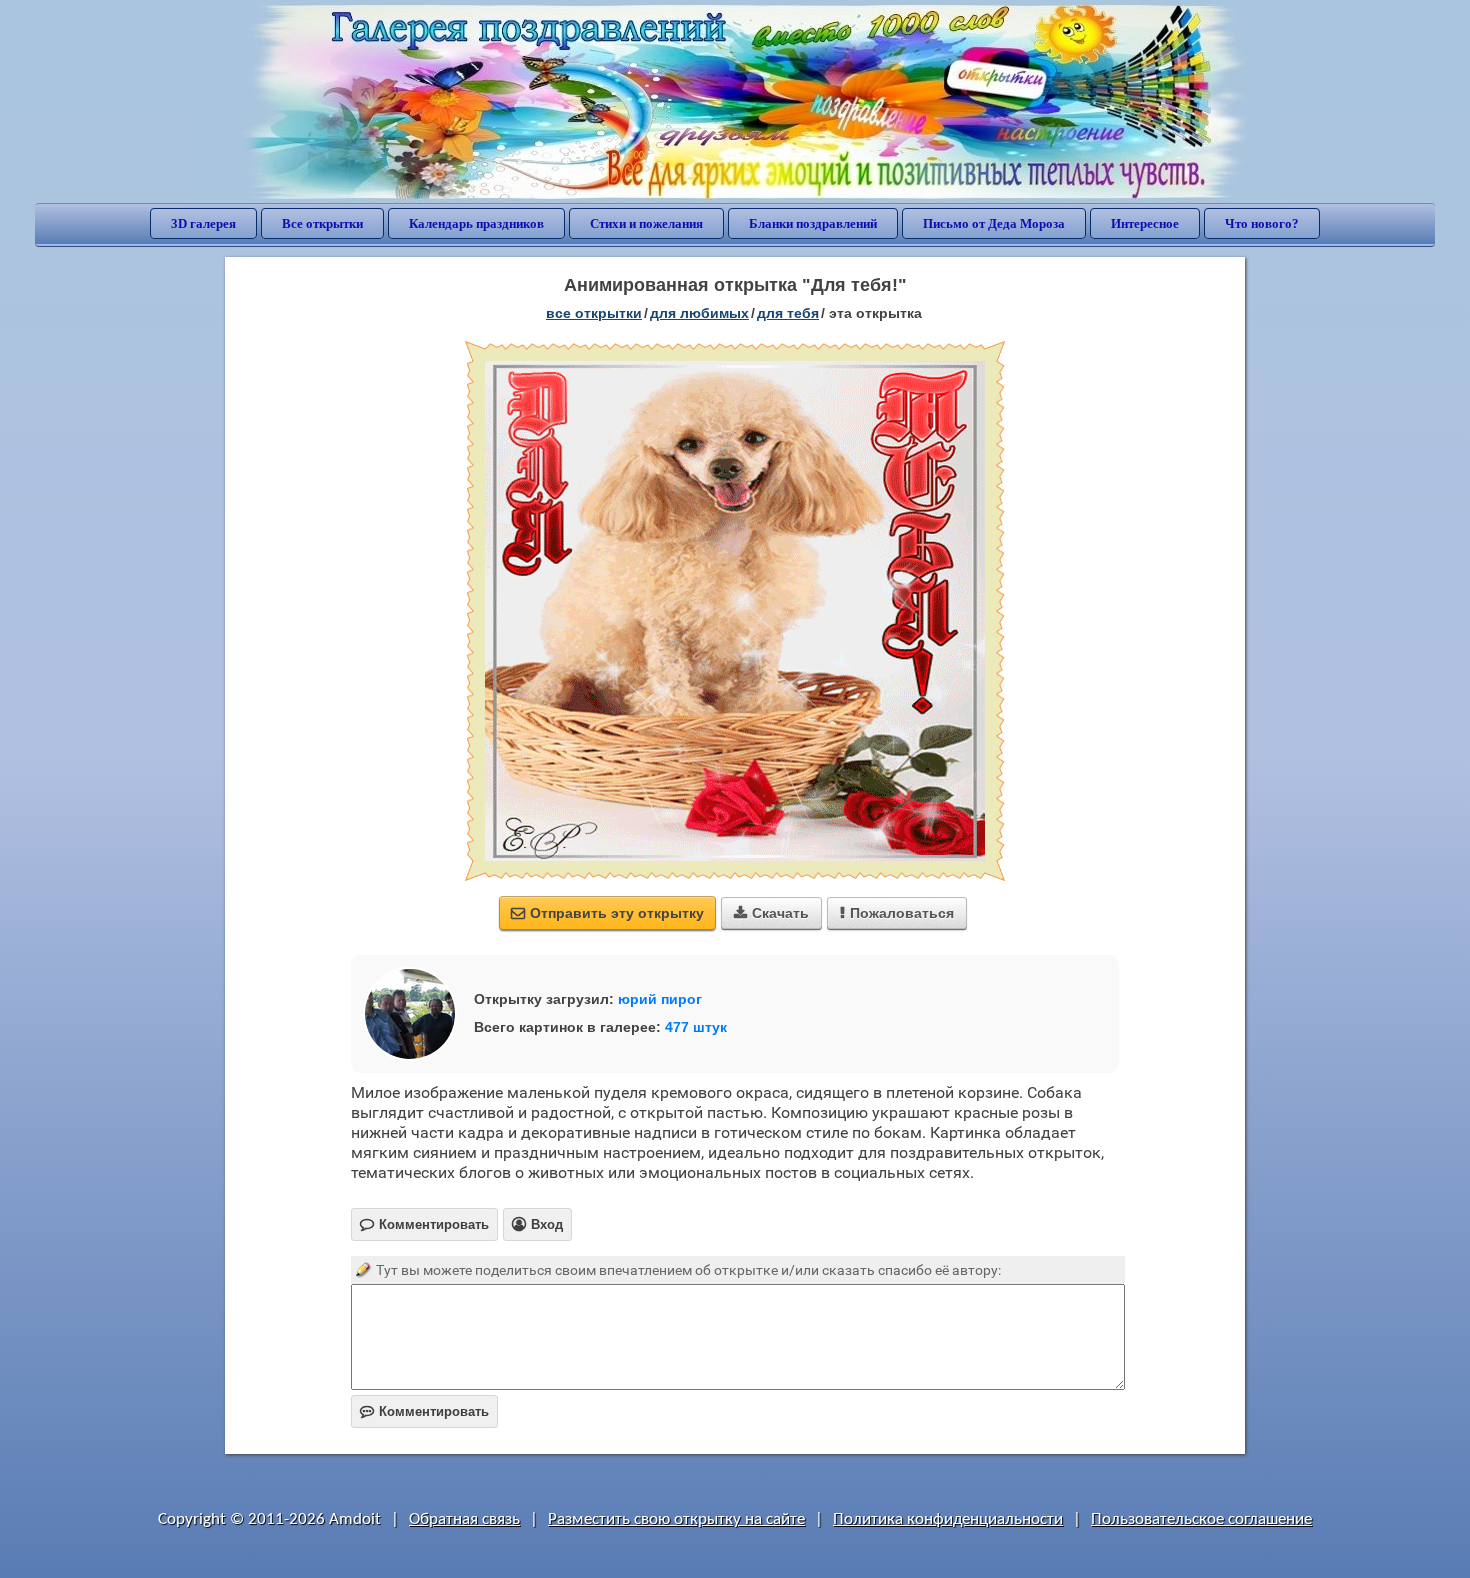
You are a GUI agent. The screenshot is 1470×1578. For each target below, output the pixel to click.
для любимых (699, 313)
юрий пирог (660, 999)
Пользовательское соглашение (1201, 1519)
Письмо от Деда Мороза (994, 223)
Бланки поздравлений (813, 223)
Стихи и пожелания (646, 223)
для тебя (788, 313)
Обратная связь (464, 1519)
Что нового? (1262, 223)
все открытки (594, 313)
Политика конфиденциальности (948, 1519)
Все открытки (322, 223)
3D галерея (203, 223)
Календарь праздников (476, 223)
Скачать (771, 913)
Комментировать (424, 1411)
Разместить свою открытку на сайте (676, 1519)
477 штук (696, 1027)
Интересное (1145, 223)
